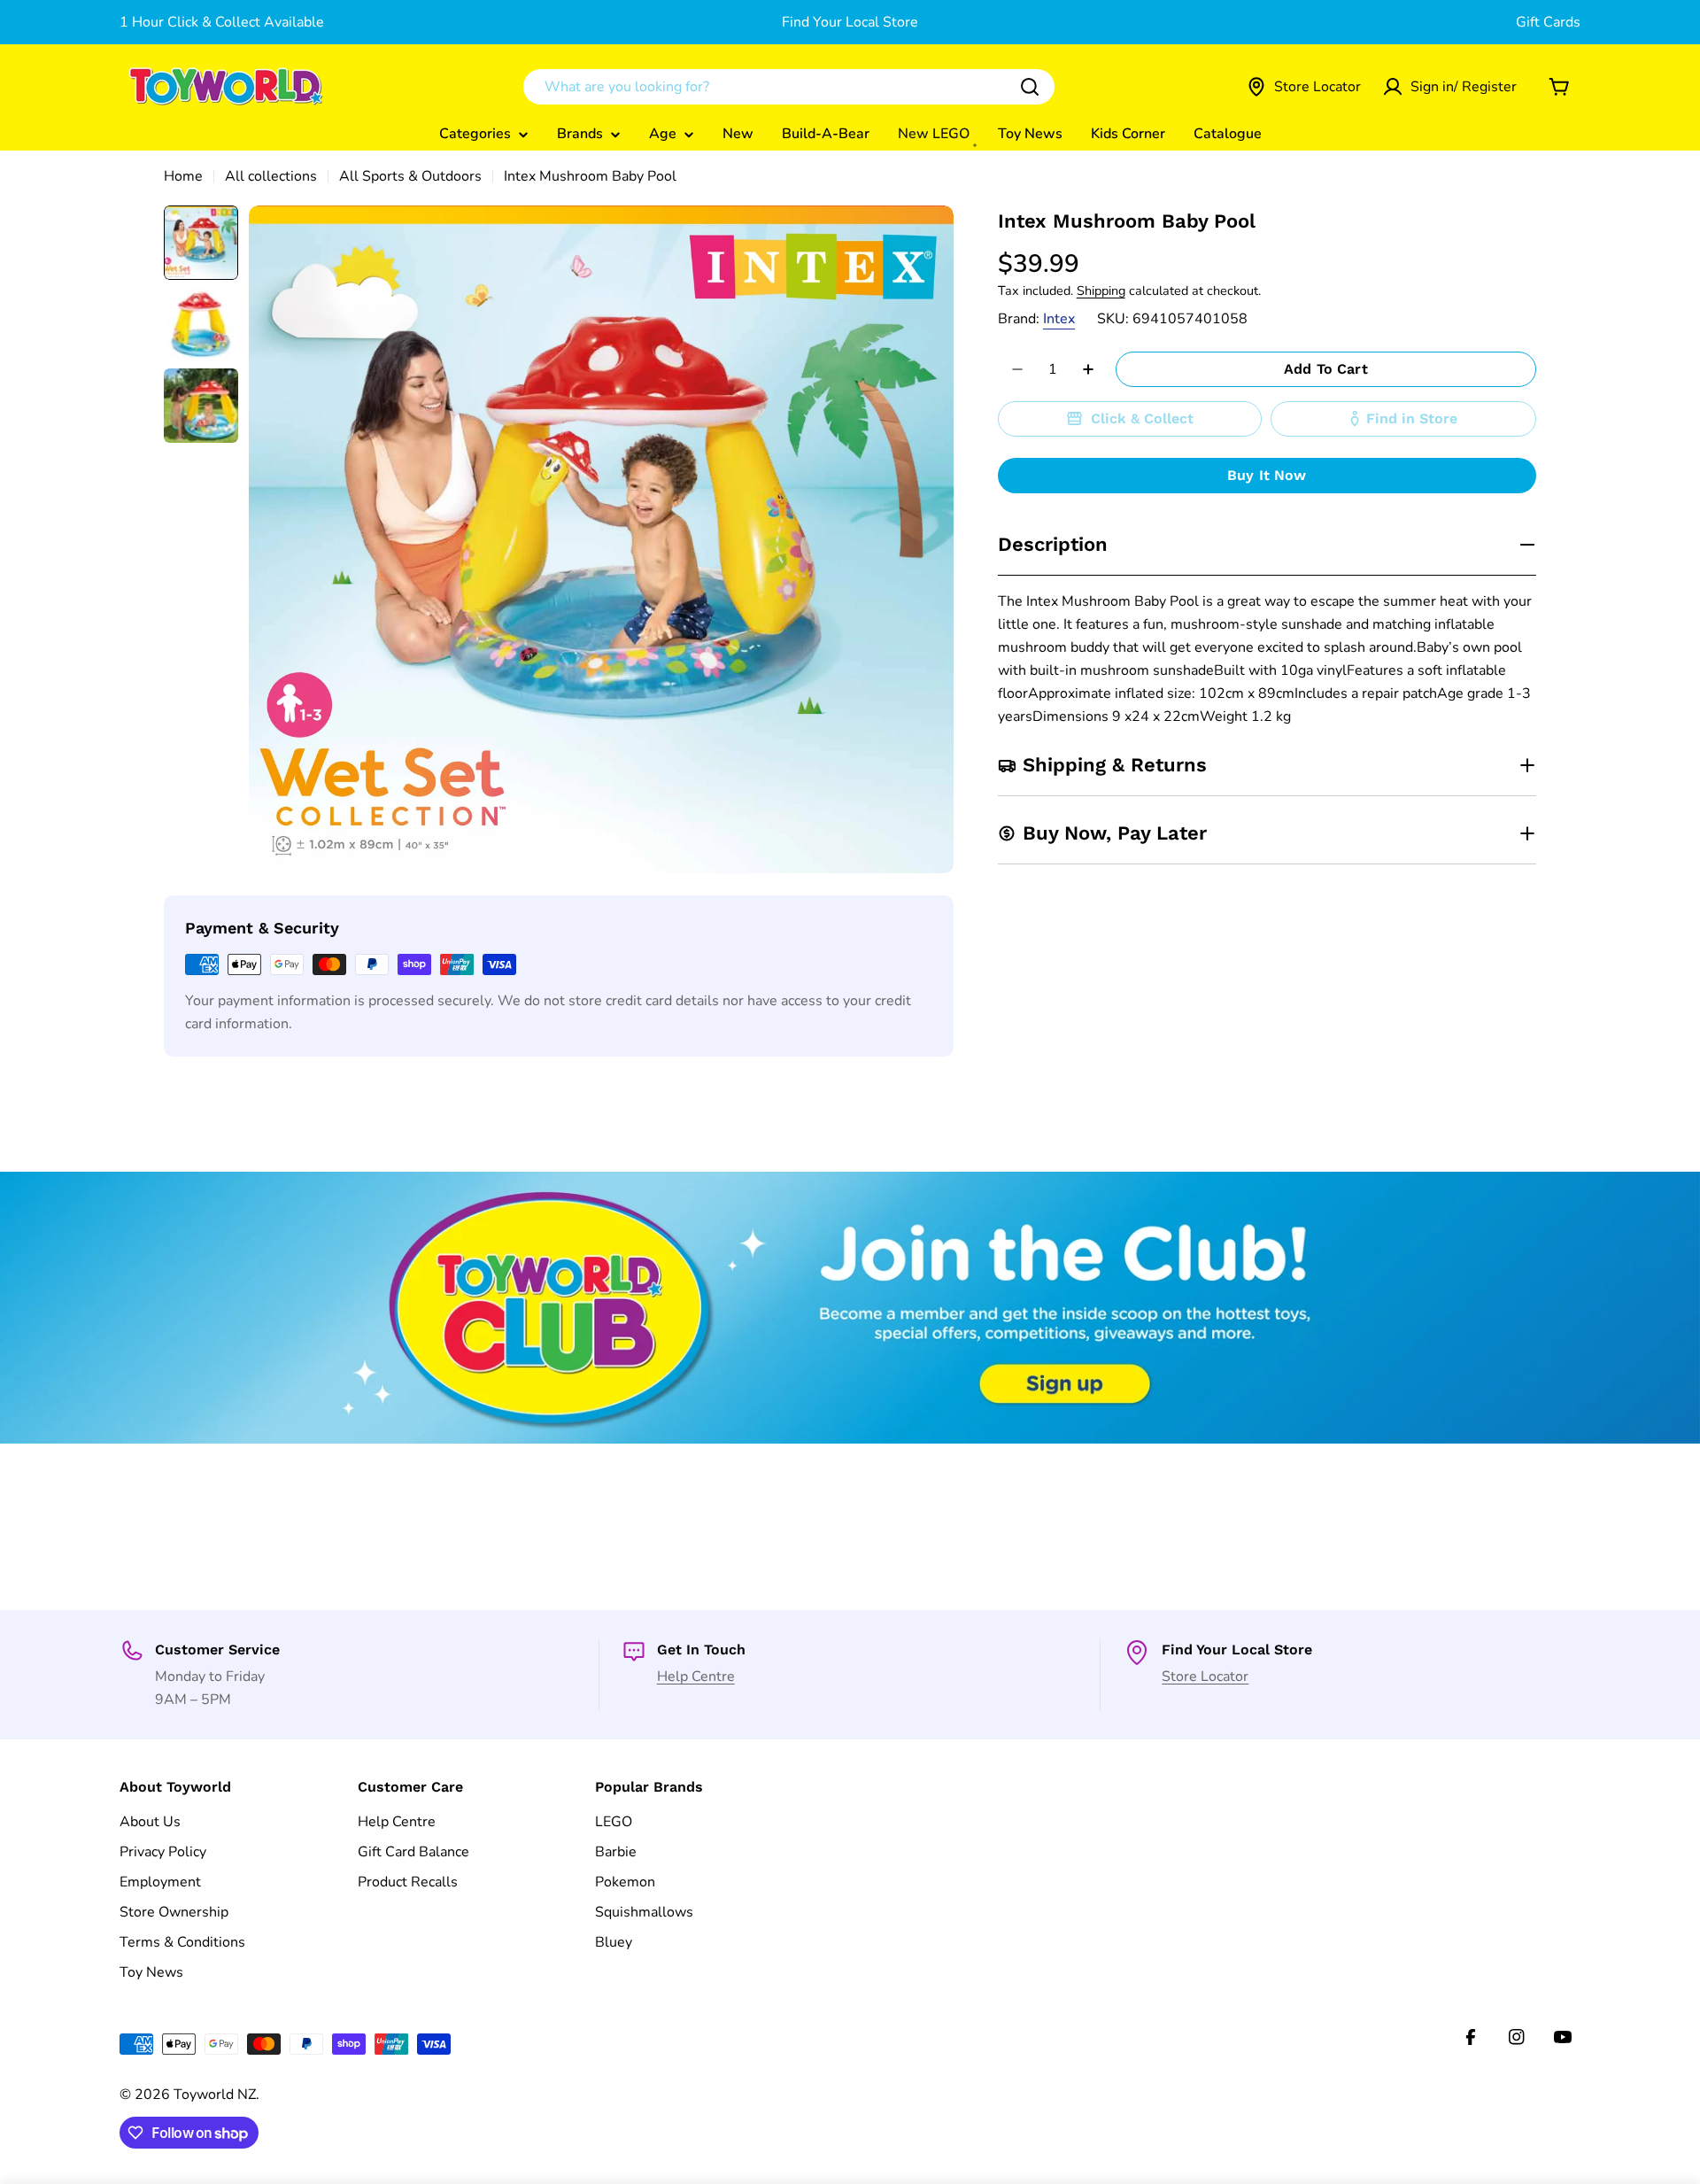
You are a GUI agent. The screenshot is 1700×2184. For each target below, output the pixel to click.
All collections (271, 176)
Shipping (1101, 290)
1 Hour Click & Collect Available (222, 22)
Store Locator (1205, 1677)
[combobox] (789, 87)
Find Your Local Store (850, 22)
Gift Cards (1548, 22)
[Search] (1030, 87)
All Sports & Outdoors (410, 176)
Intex (1059, 319)
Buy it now (1267, 475)
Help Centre (696, 1677)
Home (183, 176)
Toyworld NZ (215, 2095)
